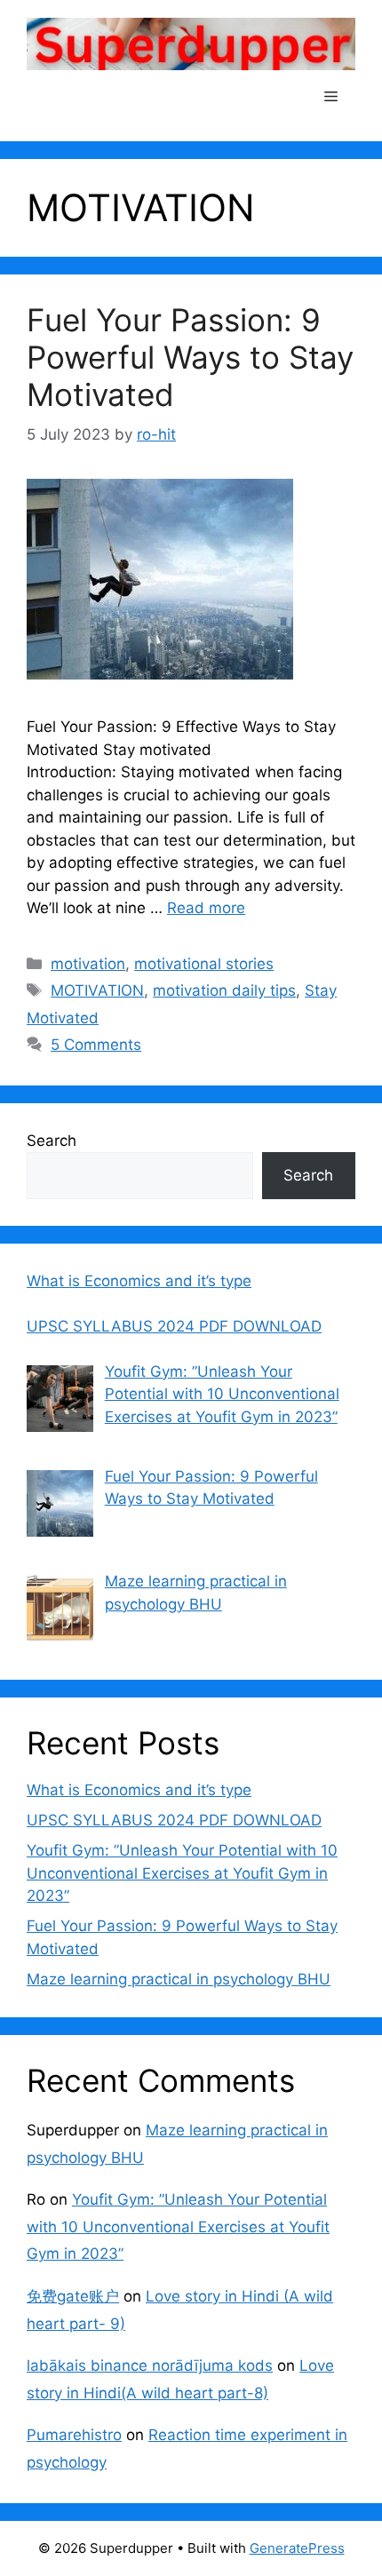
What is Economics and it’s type (139, 1790)
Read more (206, 908)
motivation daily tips (224, 990)
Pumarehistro (74, 2435)
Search (52, 1141)
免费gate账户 (73, 2296)
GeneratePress (297, 2548)
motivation (88, 964)
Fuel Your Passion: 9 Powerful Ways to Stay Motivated (190, 357)
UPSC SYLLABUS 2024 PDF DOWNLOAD (174, 1820)
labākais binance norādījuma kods (150, 2365)
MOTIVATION (97, 990)
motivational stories (204, 964)
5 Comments (96, 1045)
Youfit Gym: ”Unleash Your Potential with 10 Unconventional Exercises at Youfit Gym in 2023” (182, 1873)
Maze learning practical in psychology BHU (179, 1979)
